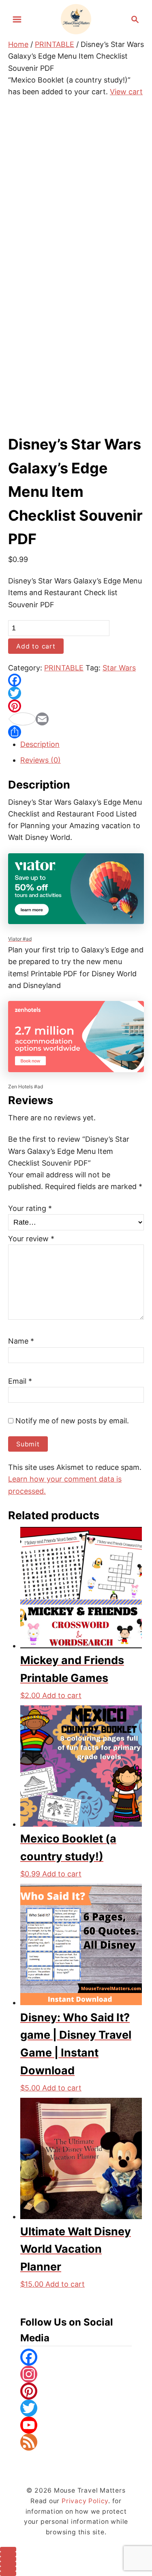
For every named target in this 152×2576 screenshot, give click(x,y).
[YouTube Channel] (76, 2425)
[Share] (76, 732)
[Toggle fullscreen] (8, 2554)
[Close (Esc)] (8, 2564)
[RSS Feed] (76, 2442)
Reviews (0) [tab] (41, 760)
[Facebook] (76, 680)
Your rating (30, 1208)
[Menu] (17, 19)
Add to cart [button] (62, 1695)
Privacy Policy (85, 2501)
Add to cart (36, 646)
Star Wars (119, 668)
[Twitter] (76, 693)
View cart (126, 92)
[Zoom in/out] (8, 2549)
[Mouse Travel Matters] (76, 18)
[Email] (76, 719)
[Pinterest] (76, 706)
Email (20, 1381)
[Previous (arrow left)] (8, 2569)
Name (21, 1341)
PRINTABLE (55, 44)
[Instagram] (76, 2374)
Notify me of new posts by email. (71, 1421)
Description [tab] (40, 744)
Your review (31, 1239)
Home (18, 44)
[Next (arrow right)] (8, 2574)
